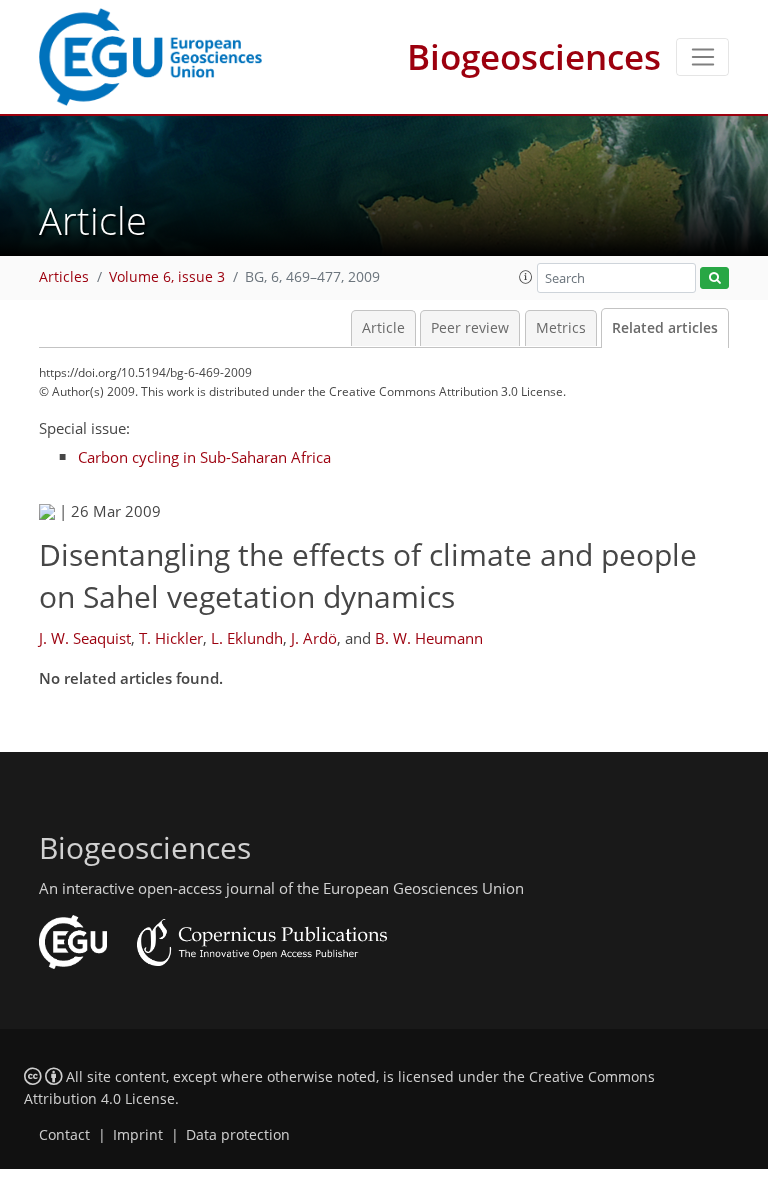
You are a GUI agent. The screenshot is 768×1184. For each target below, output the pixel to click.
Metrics (561, 328)
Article (383, 328)
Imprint (138, 1135)
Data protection (238, 1135)
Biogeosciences (534, 56)
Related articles (665, 328)
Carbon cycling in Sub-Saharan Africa (204, 457)
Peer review (470, 328)
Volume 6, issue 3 (167, 277)
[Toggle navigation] (702, 57)
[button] (526, 277)
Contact (64, 1135)
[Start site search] (714, 278)
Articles (64, 277)
